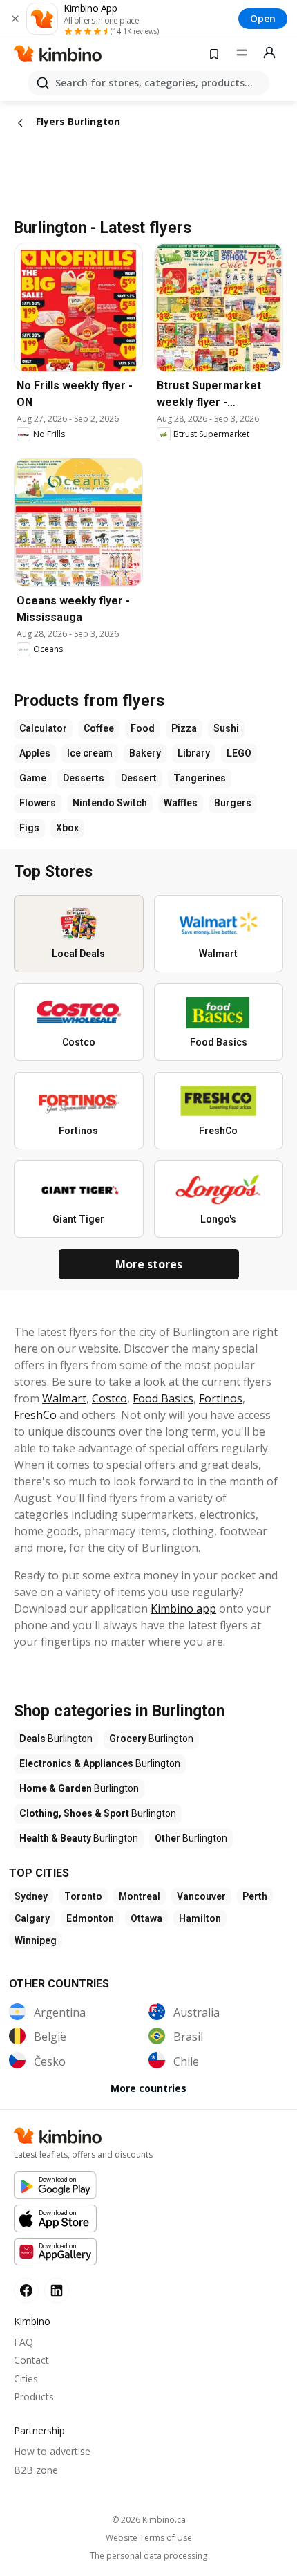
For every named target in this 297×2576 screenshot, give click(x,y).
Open (263, 18)
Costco (109, 1398)
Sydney (31, 1896)
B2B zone (36, 2470)
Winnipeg (36, 1940)
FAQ (23, 2342)
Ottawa (146, 1918)
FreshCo (35, 1415)
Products (34, 2397)
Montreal (140, 1896)
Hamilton (200, 1918)
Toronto (83, 1896)
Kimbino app (183, 1609)
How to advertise (52, 2451)
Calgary (32, 1918)
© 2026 (149, 2520)
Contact (31, 2360)
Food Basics (163, 1398)
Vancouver (201, 1896)
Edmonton (90, 1918)
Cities (26, 2379)
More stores (149, 1264)
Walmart (64, 1398)
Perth (255, 1896)
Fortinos (221, 1398)
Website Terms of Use (149, 2538)
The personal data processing (148, 2556)
